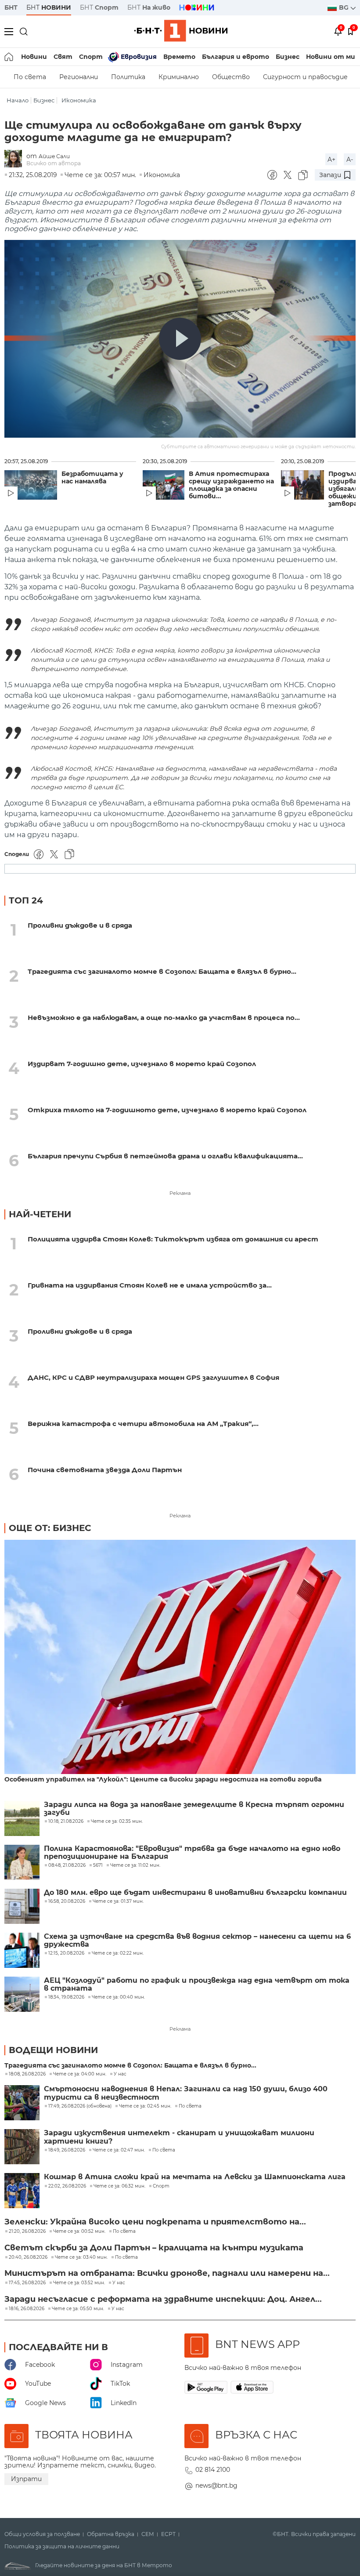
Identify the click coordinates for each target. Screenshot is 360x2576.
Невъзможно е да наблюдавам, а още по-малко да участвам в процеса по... (164, 1018)
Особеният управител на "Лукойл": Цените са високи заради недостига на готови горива (163, 1780)
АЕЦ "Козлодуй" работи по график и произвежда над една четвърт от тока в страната (197, 1985)
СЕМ (148, 2534)
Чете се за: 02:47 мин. (119, 2150)
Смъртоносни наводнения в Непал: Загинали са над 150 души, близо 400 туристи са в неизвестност (186, 2093)
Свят (63, 57)
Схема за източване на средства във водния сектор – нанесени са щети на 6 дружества (197, 1941)
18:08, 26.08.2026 (27, 2074)
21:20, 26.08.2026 (27, 2231)
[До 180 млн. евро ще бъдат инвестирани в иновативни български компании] (22, 1906)
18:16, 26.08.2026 (27, 2309)
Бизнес (288, 57)
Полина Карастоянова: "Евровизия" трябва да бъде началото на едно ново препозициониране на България (192, 1853)
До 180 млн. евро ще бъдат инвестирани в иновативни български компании (195, 1893)
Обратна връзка (111, 2534)
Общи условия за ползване (42, 2534)
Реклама (180, 1193)
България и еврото (236, 57)
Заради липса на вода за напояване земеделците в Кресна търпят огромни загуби (194, 1809)
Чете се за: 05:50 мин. (78, 2309)
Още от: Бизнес (50, 1528)
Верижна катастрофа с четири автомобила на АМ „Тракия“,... (143, 1424)
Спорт (91, 57)
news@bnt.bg (216, 2485)
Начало (18, 100)
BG (345, 7)
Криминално (179, 77)
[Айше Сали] (15, 159)
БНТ (11, 7)
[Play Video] (180, 339)
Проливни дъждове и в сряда (80, 925)
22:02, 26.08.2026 (67, 2186)
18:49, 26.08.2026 (67, 2150)
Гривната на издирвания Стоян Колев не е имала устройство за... (150, 1285)
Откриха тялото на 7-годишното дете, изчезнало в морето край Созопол (167, 1110)
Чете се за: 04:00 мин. (80, 2074)
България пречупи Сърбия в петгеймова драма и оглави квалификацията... (165, 1156)
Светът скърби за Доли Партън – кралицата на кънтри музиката (154, 2248)
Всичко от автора (54, 163)
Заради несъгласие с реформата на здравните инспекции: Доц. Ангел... (163, 2299)
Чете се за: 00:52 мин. (79, 2231)
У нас (120, 2074)
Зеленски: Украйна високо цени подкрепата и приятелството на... (155, 2222)
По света (30, 77)
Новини (34, 57)
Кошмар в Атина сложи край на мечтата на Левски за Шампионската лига (195, 2177)
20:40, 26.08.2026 (28, 2257)
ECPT (168, 2534)
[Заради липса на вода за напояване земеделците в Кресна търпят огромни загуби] (22, 1818)
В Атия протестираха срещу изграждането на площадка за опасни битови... (231, 485)
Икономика (79, 100)
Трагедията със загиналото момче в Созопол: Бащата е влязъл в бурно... (162, 971)
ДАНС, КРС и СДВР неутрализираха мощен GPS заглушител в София (153, 1377)
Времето (179, 57)
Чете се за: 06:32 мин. (119, 2186)
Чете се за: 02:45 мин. (145, 2106)
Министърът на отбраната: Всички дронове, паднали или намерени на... (167, 2273)
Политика (128, 77)
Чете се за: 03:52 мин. (79, 2283)
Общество (231, 77)
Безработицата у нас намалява (92, 478)
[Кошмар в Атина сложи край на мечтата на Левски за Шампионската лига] (22, 2191)
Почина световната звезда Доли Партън (105, 1470)
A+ (331, 160)
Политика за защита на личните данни (62, 2547)
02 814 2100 (213, 2470)
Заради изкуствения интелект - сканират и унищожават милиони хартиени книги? (179, 2137)
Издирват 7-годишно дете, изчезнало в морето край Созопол (142, 1064)
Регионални (79, 77)
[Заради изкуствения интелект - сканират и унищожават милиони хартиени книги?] (22, 2147)
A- (350, 160)
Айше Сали (54, 156)
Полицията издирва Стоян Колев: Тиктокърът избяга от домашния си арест (173, 1239)
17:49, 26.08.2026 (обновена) (80, 2106)
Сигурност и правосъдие (305, 77)
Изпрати (26, 2479)
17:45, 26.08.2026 (27, 2283)
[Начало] (9, 57)
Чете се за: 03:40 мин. (81, 2257)
